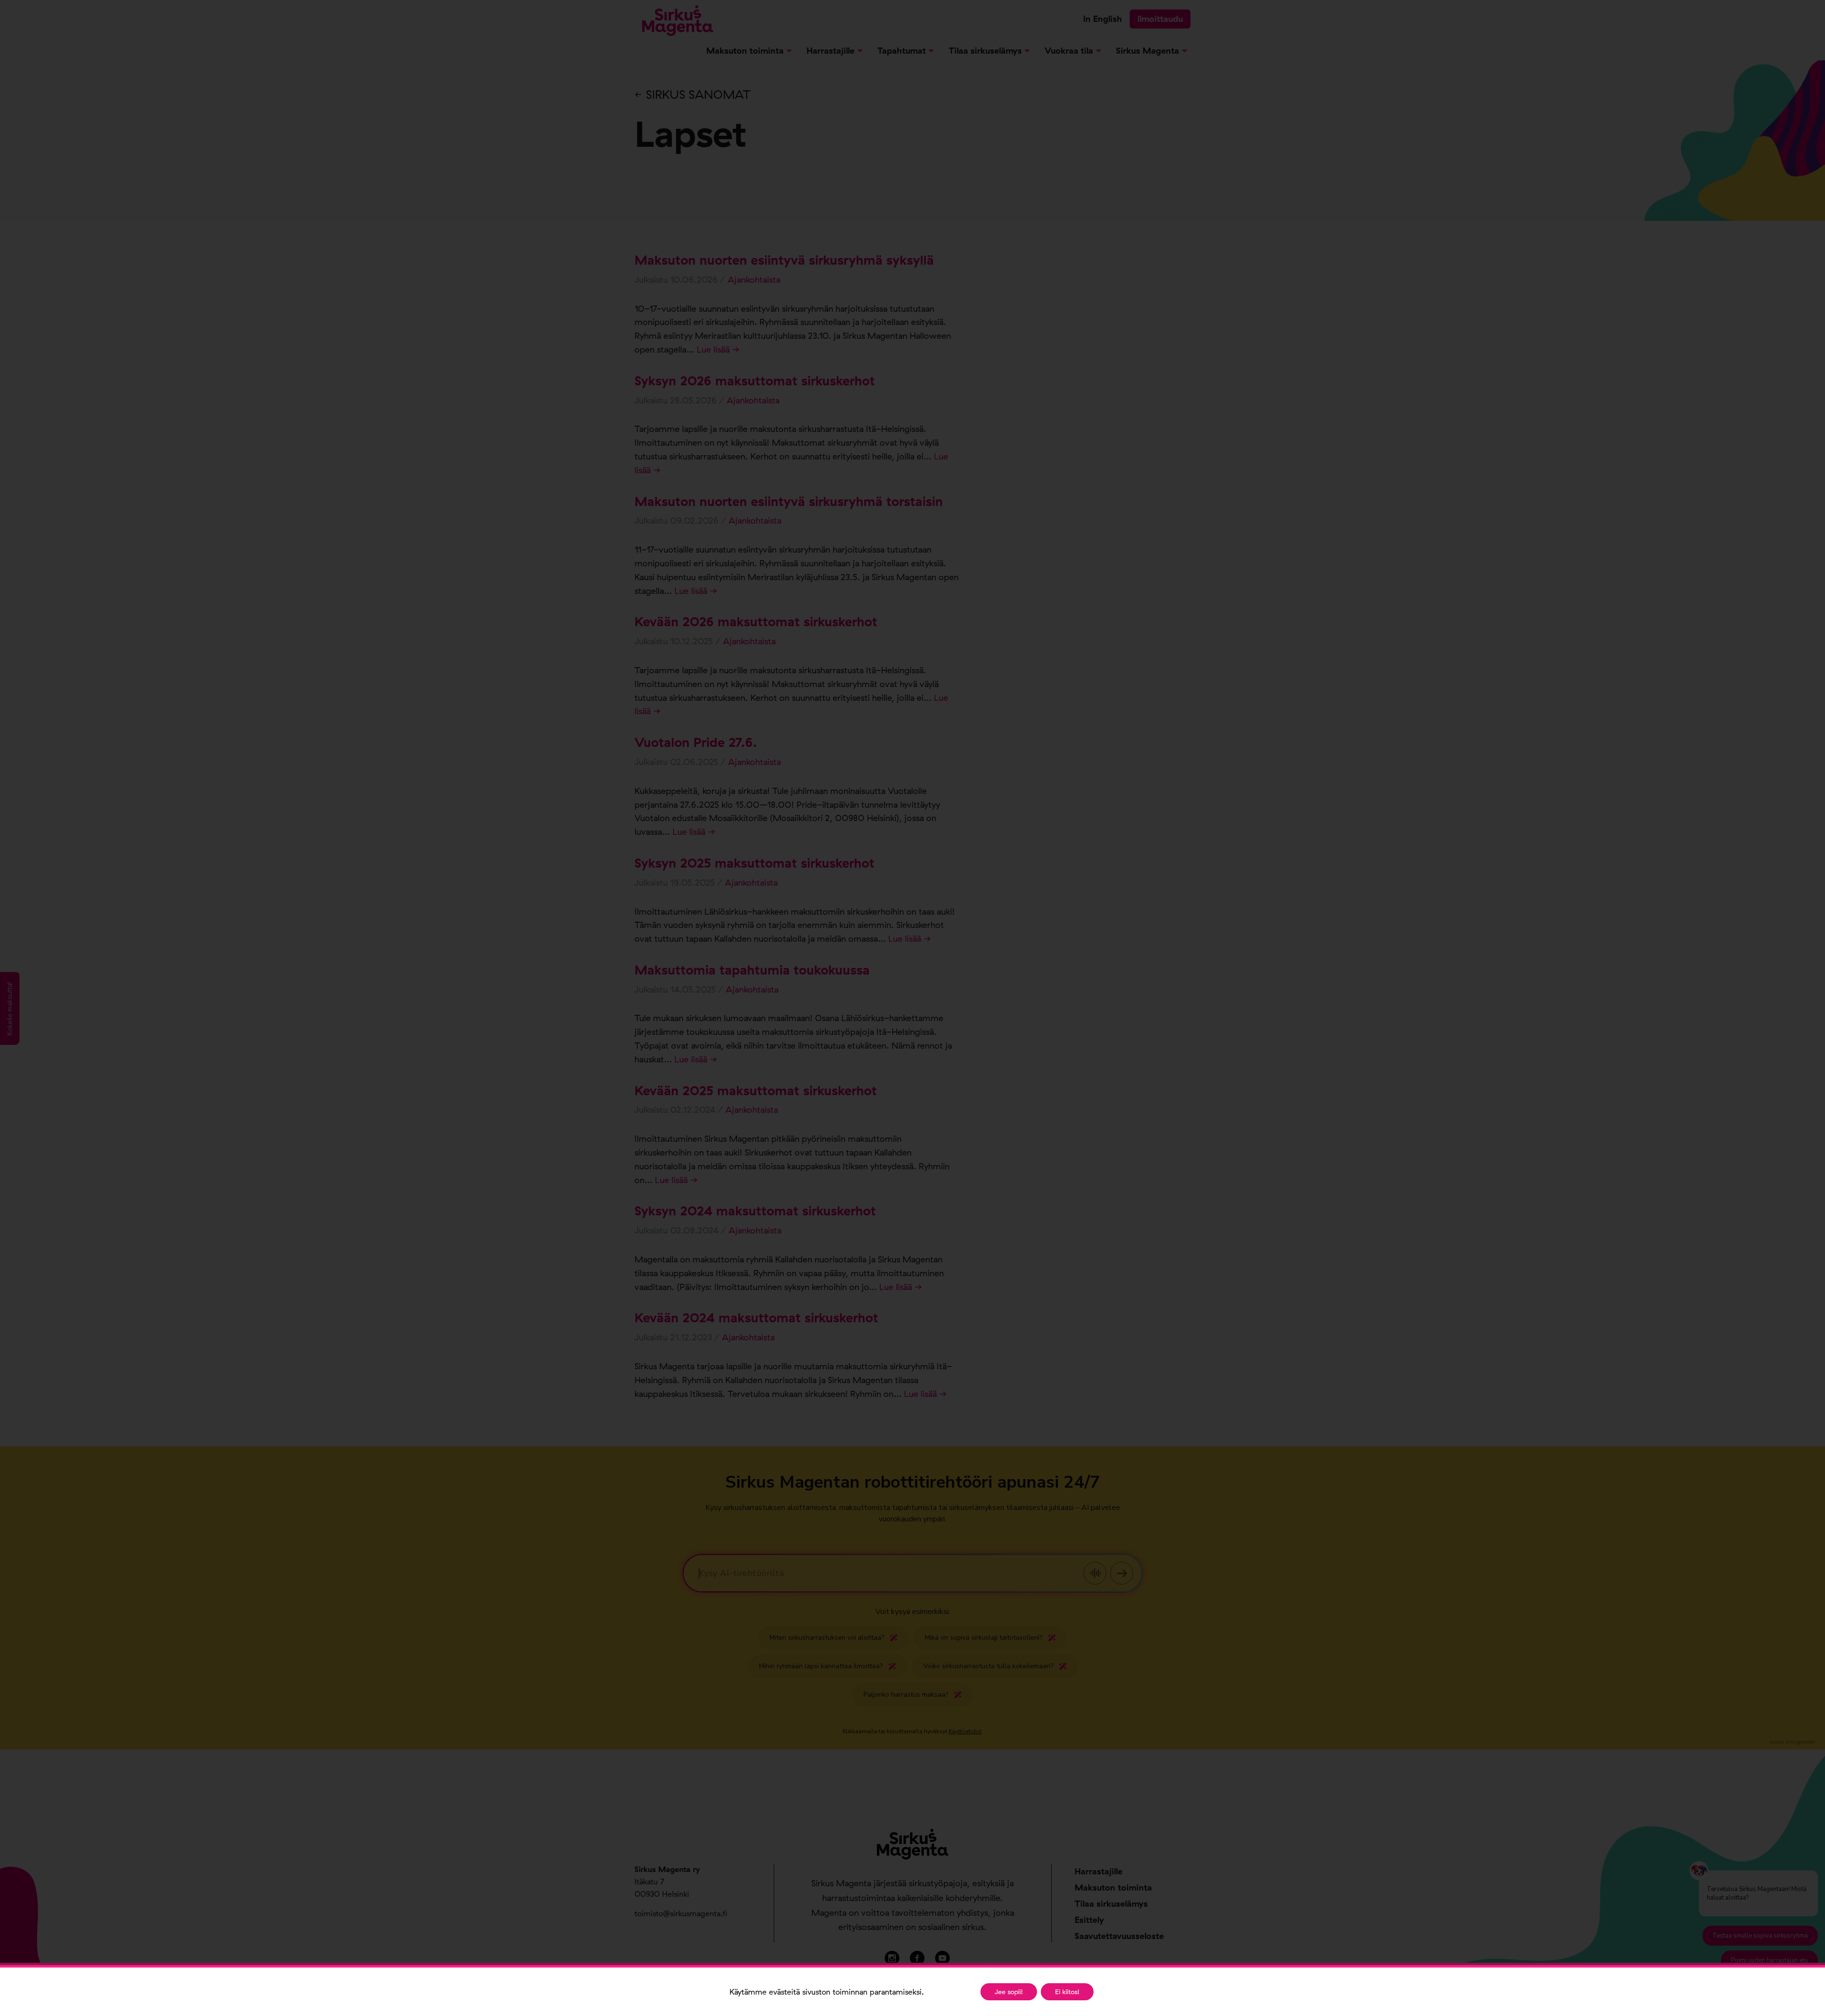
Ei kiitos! (1067, 1992)
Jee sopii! (1009, 1992)
